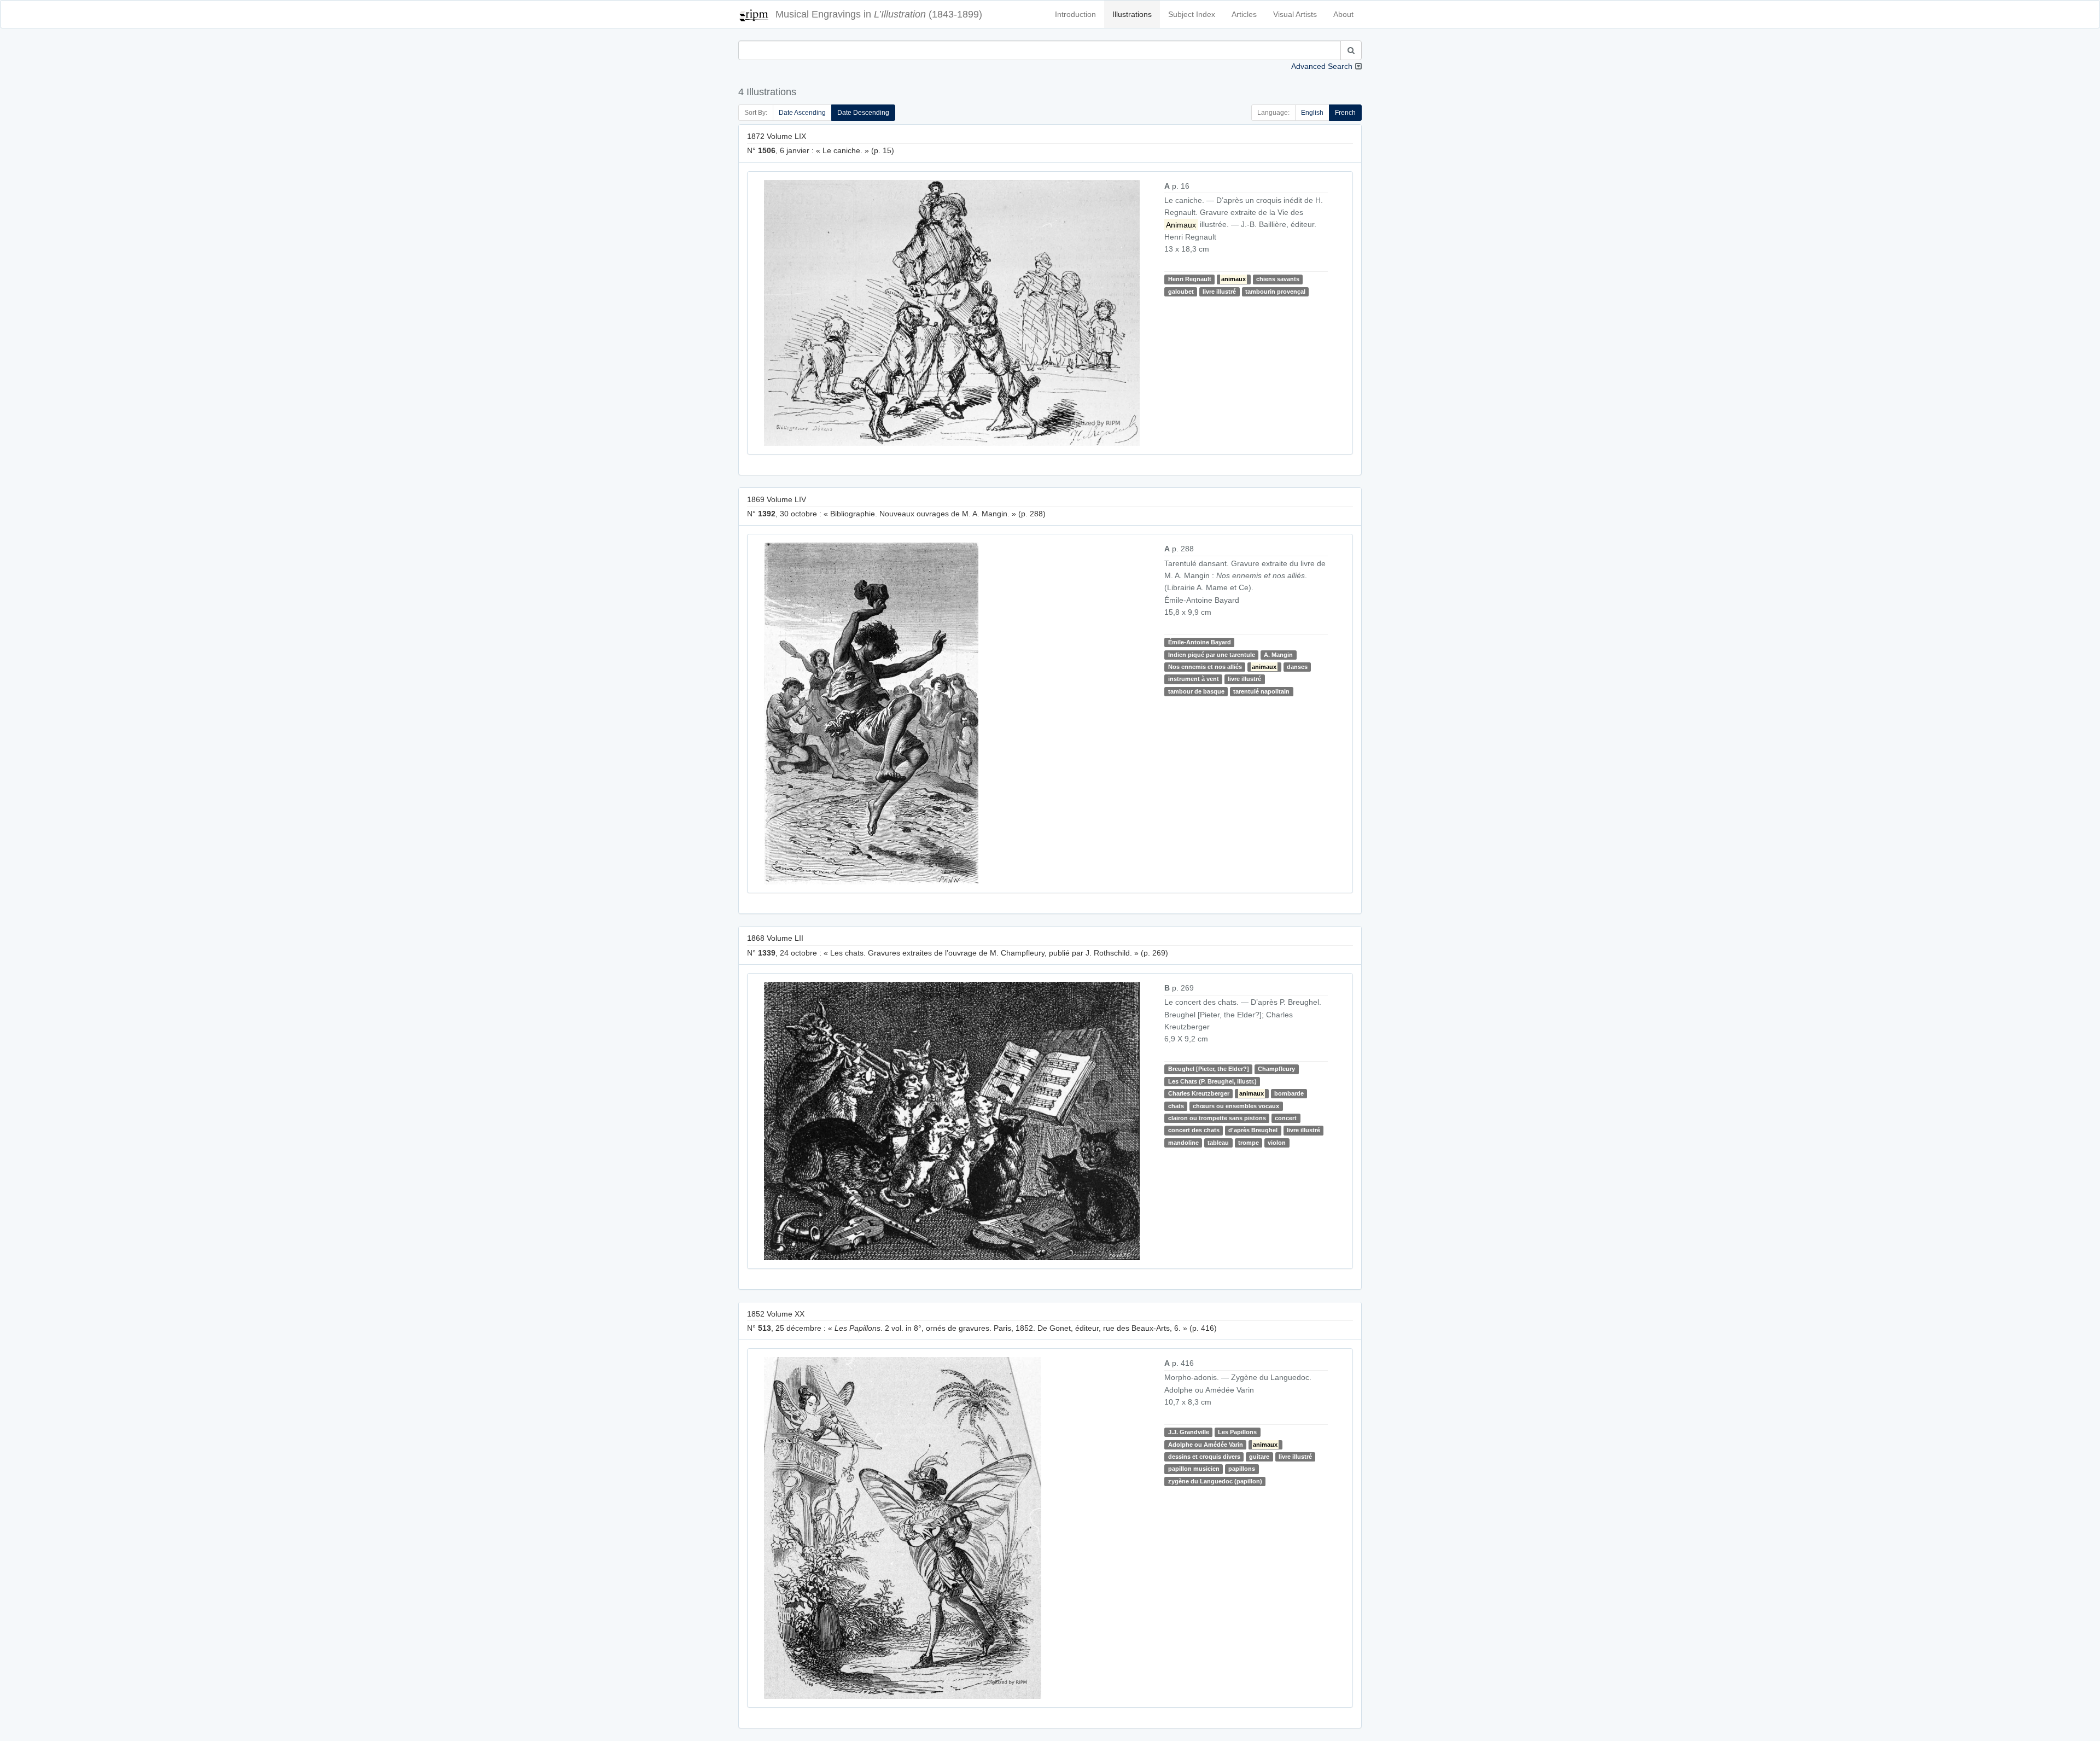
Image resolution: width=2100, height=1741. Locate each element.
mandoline (1183, 1143)
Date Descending (863, 113)
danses (1297, 667)
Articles (1244, 14)
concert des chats (1194, 1130)
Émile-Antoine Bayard (1200, 642)
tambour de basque (1196, 691)
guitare (1259, 1457)
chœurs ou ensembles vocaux (1236, 1106)
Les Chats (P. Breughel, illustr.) (1212, 1081)
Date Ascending (802, 113)
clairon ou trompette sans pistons (1217, 1118)
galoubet (1181, 292)
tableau (1218, 1143)
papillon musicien (1194, 1469)
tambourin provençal (1275, 292)
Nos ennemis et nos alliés (1205, 667)
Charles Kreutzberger (1199, 1093)
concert (1286, 1118)
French (1345, 113)
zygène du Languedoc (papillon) (1215, 1481)
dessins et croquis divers (1204, 1457)
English (1312, 113)
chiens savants (1278, 279)
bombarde (1289, 1093)
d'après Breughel (1253, 1130)
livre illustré (1219, 292)
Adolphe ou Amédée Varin (1206, 1445)
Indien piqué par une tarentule (1212, 655)
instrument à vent (1194, 679)
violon (1277, 1143)
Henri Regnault (1190, 279)
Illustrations (1132, 14)
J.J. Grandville (1189, 1432)
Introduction (1075, 14)
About (1343, 14)
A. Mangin (1278, 655)
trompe (1249, 1143)
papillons (1242, 1469)
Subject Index (1192, 14)
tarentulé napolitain (1261, 691)
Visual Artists (1295, 14)
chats (1176, 1106)
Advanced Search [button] (1322, 66)
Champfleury (1276, 1069)
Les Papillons (1237, 1432)
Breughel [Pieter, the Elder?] (1209, 1069)
